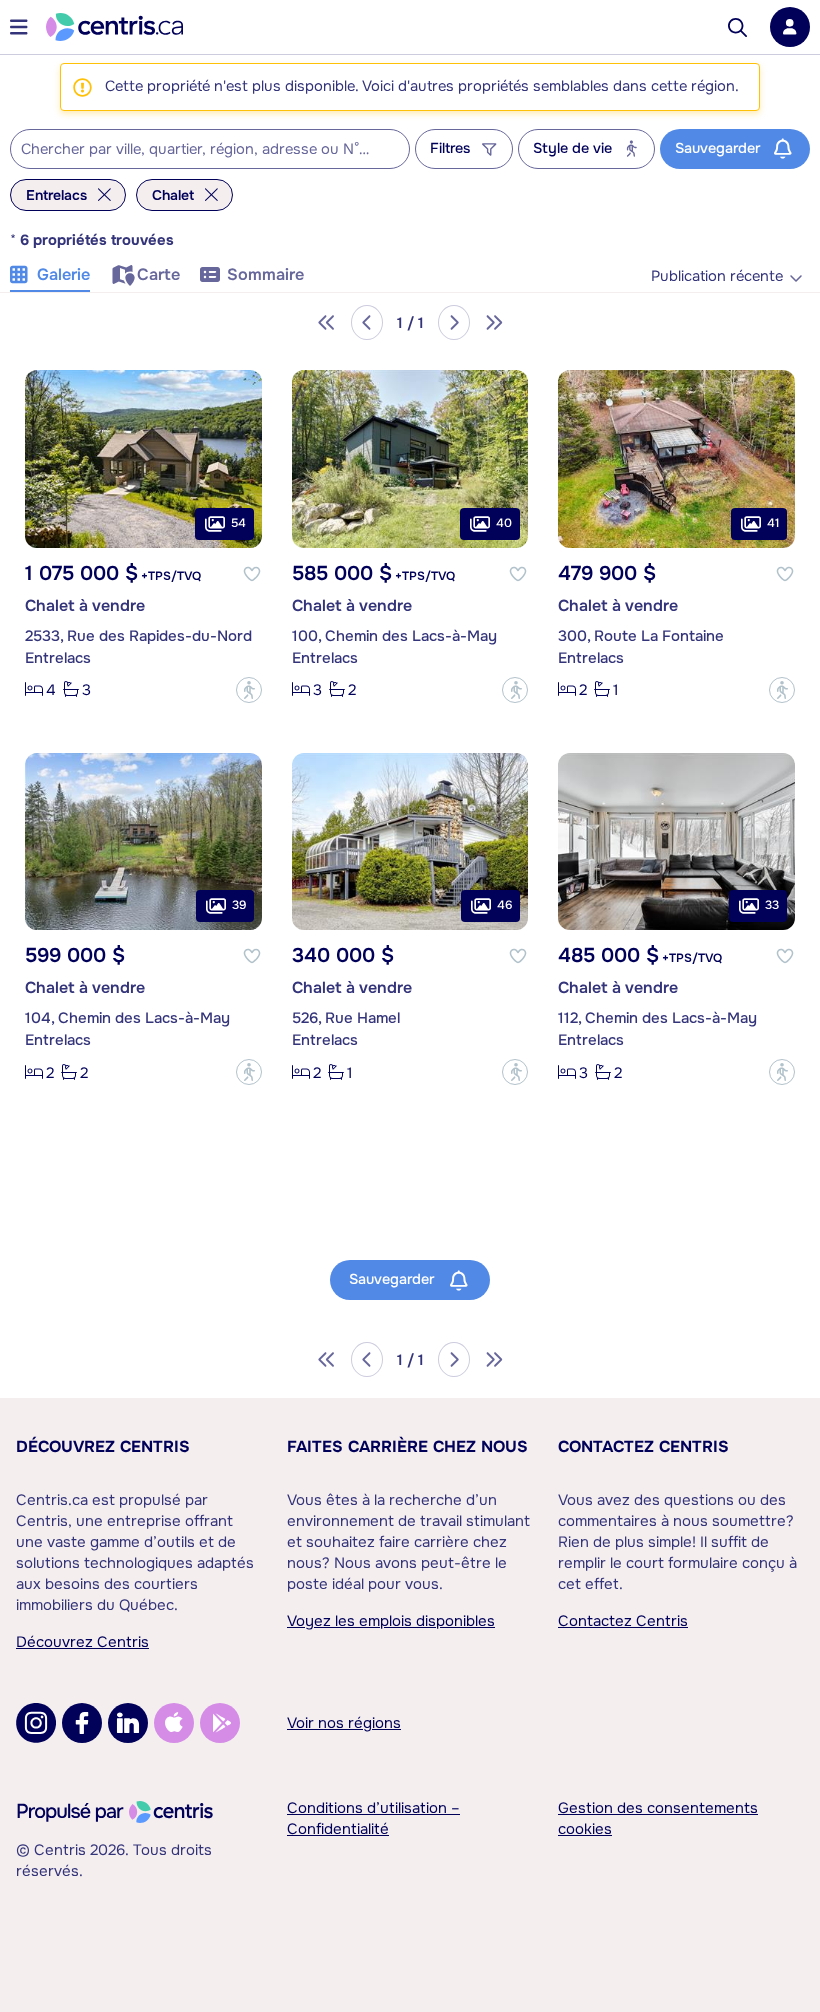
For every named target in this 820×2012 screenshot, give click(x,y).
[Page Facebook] (82, 1723)
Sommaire (265, 274)
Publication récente (717, 276)
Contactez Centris (643, 1446)
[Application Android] (220, 1723)
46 (504, 905)
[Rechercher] (737, 27)
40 (504, 523)
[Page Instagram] (36, 1723)
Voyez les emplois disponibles (391, 1621)
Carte (158, 274)
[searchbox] (197, 150)
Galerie (63, 274)
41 (773, 523)
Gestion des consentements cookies (658, 1818)
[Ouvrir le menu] (19, 27)
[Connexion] (790, 27)
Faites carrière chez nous (407, 1446)
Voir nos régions (344, 1723)
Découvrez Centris (103, 1446)
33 (772, 905)
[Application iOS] (174, 1723)
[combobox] (210, 149)
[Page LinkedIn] (128, 1723)
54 (238, 523)
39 (239, 905)
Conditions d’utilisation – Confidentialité (373, 1818)
